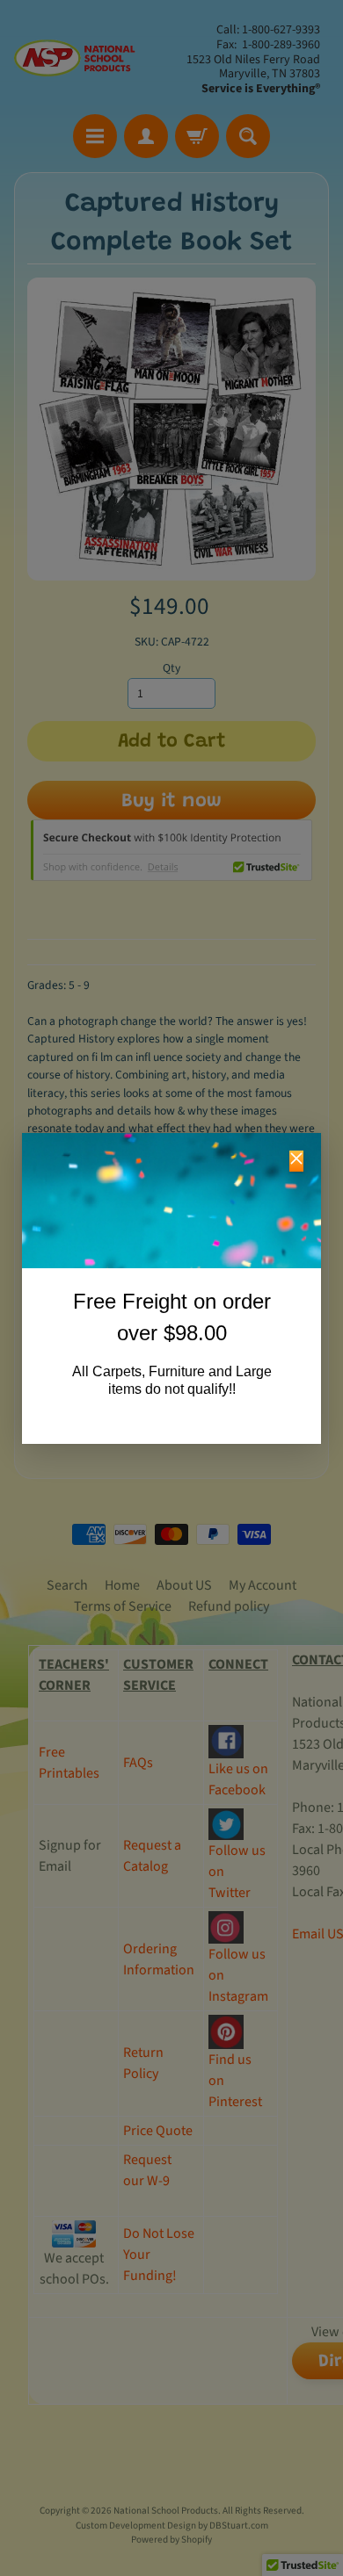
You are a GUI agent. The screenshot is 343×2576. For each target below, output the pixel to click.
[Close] (296, 1161)
